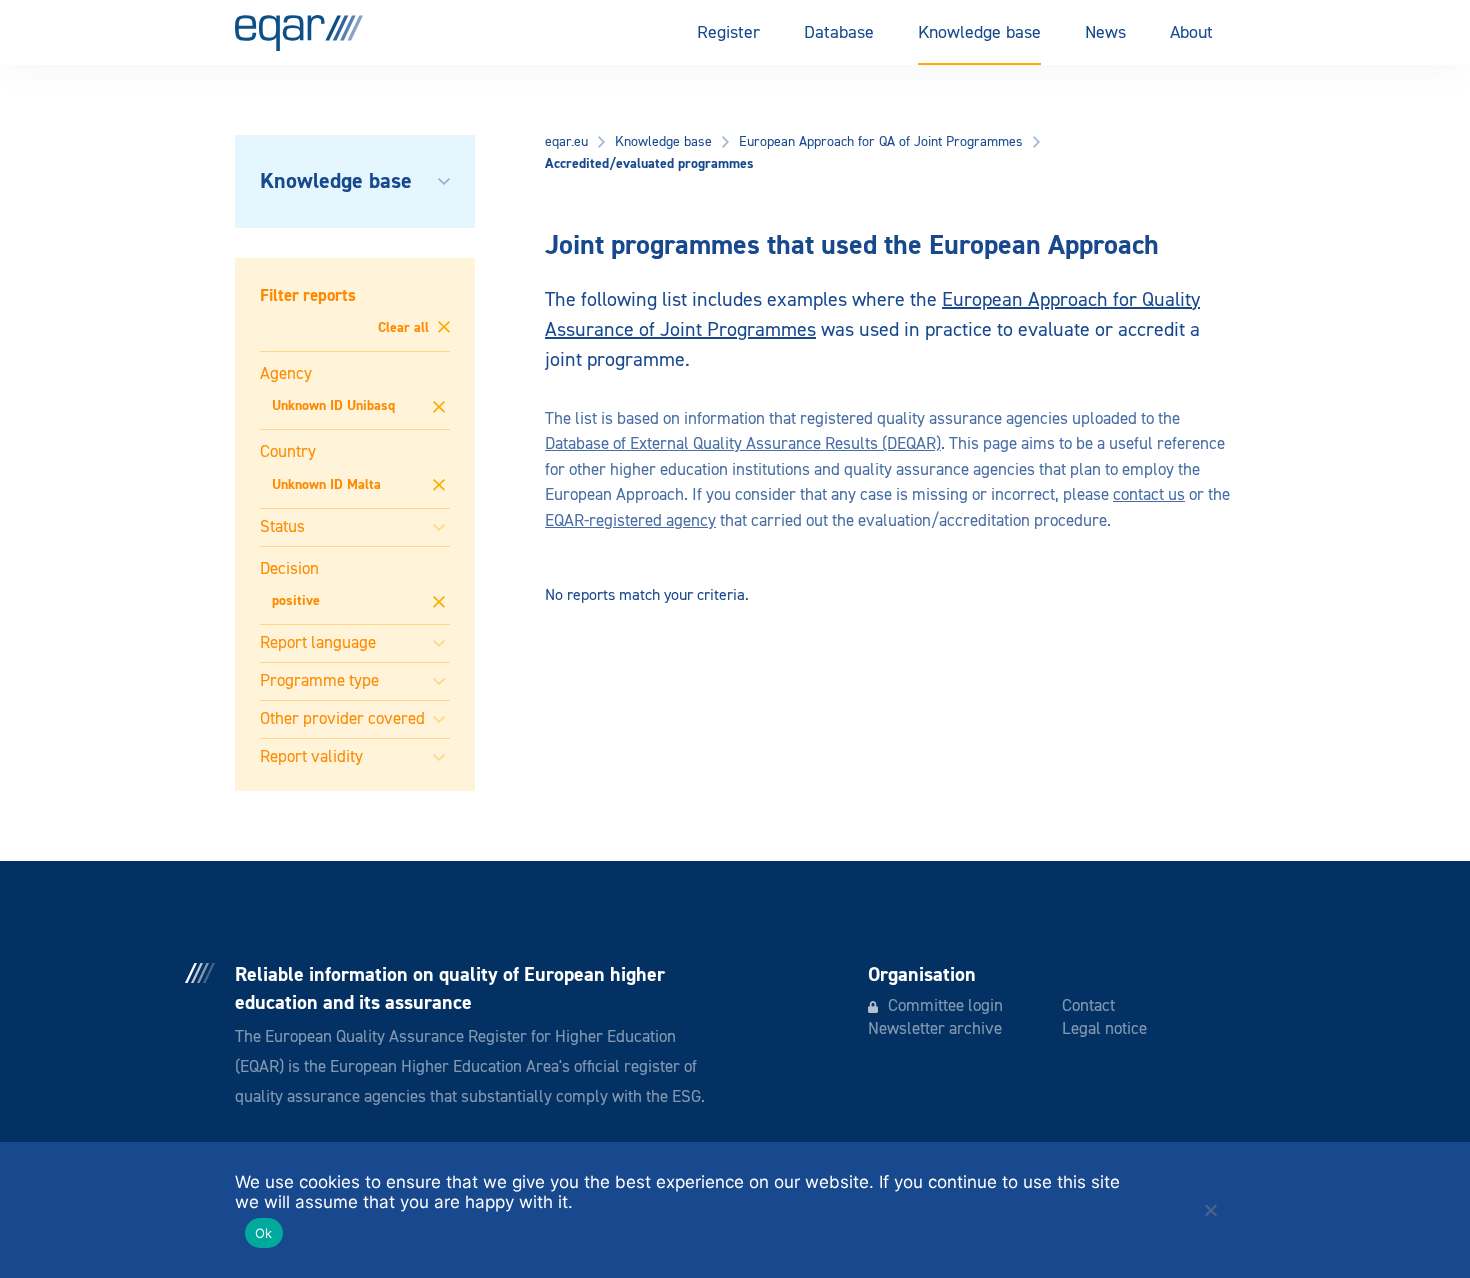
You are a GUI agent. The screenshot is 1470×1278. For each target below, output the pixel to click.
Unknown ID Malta (326, 485)
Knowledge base (979, 33)
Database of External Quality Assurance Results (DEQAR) (743, 444)
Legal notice (1104, 1029)
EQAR (299, 33)
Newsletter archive (935, 1029)
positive (296, 601)
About (1191, 33)
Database (839, 33)
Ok (264, 1233)
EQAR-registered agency (630, 521)
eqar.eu (566, 142)
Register (728, 33)
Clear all (405, 328)
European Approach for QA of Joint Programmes (881, 142)
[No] (1210, 1210)
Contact (1088, 1006)
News (1105, 33)
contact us (1149, 495)
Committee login (945, 1006)
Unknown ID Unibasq (333, 406)
